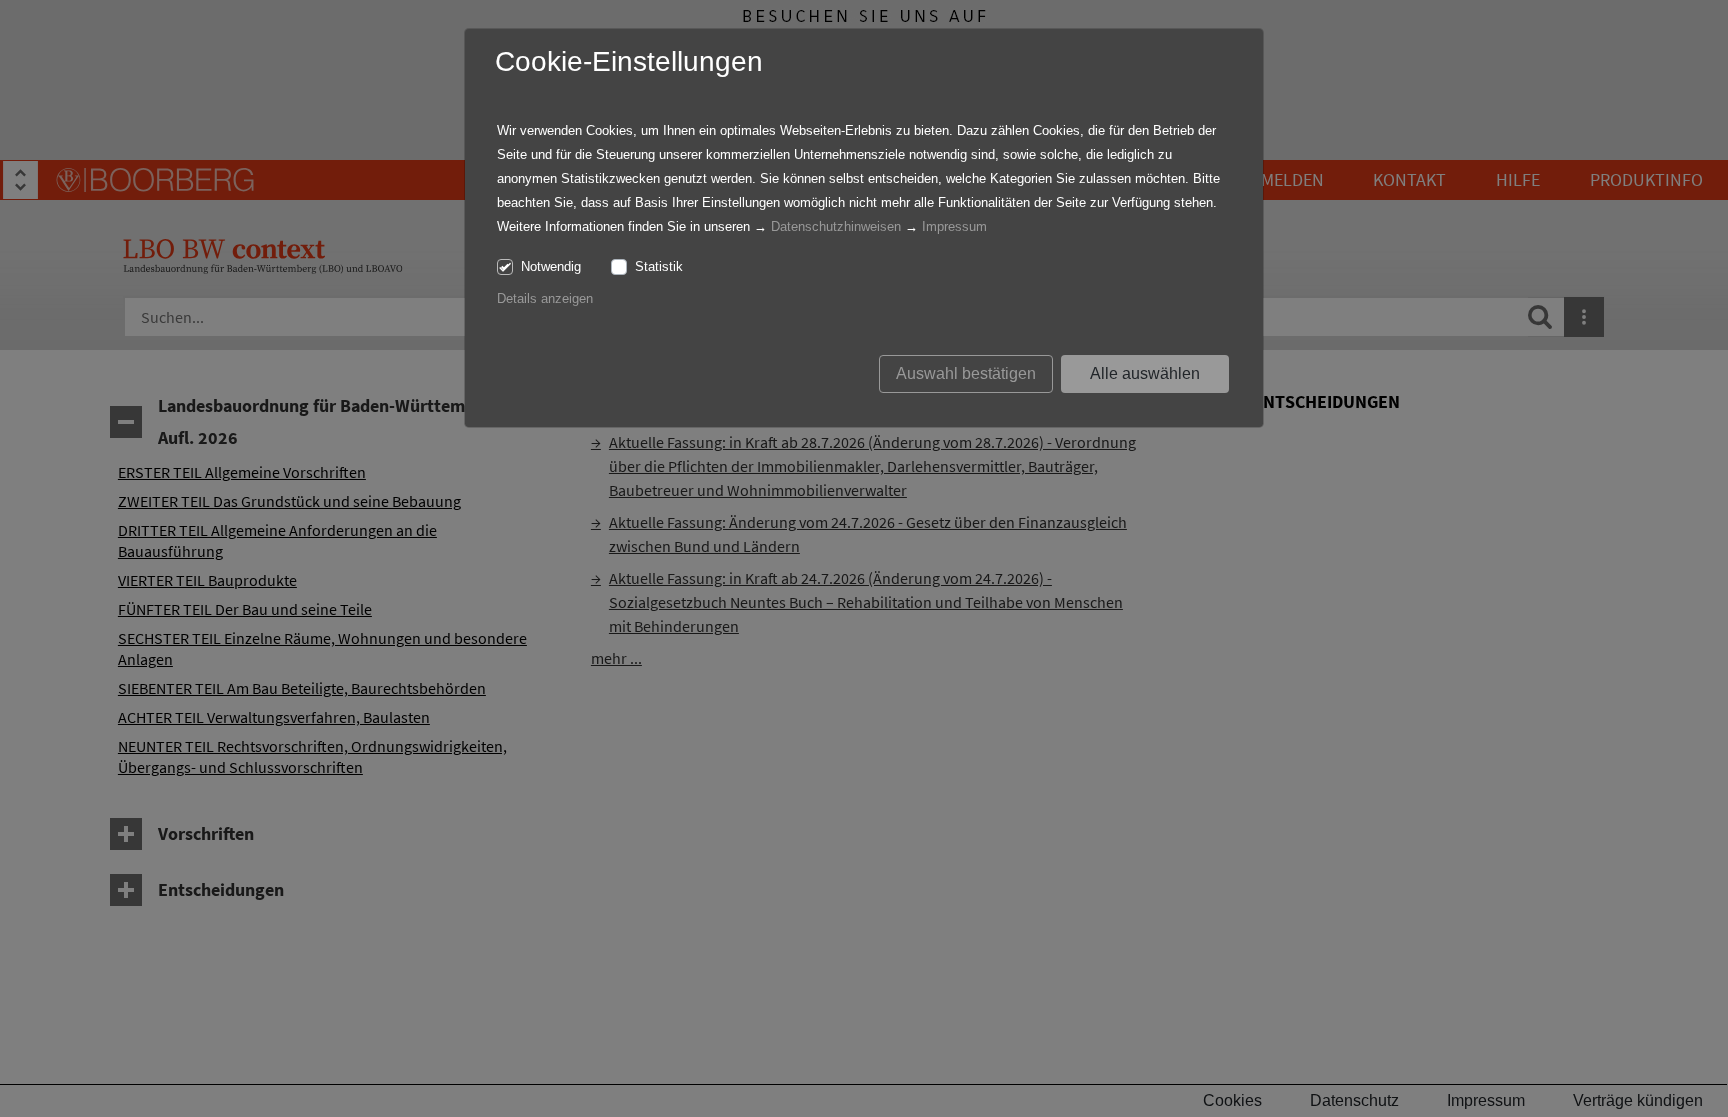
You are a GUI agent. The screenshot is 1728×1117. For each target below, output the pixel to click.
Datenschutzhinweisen (836, 226)
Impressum (954, 226)
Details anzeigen (545, 298)
